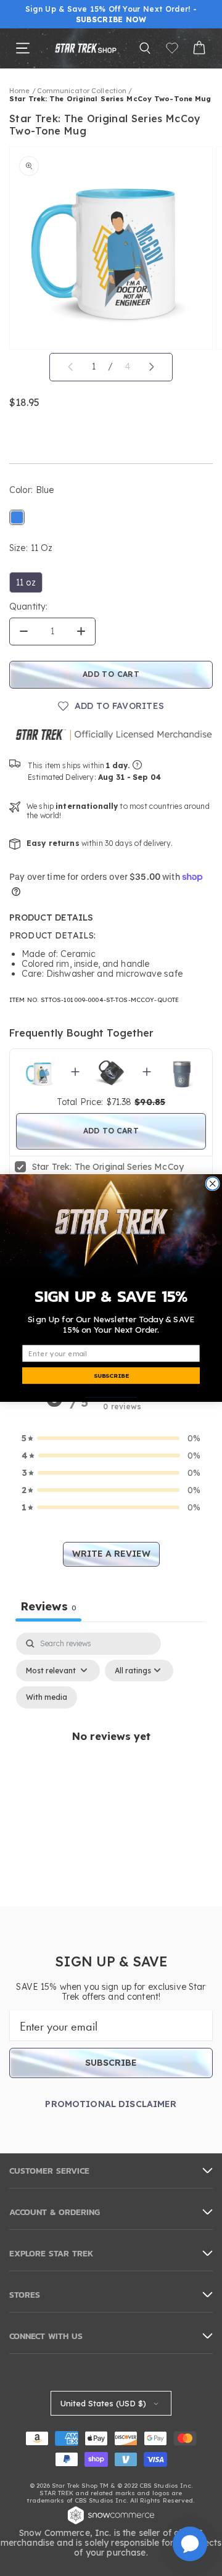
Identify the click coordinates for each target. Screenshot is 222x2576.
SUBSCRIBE (111, 1375)
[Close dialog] (212, 1184)
